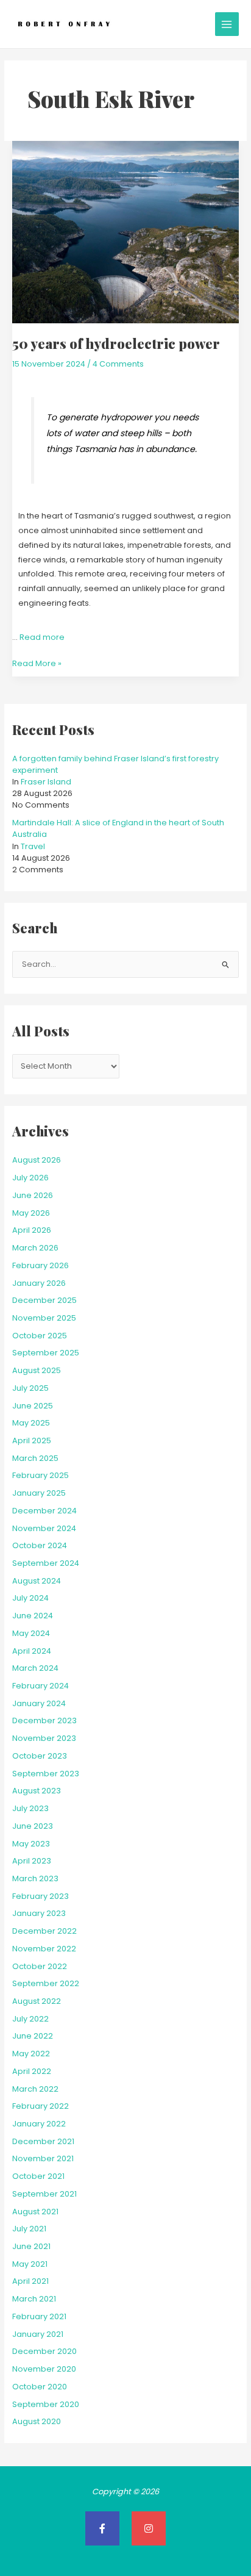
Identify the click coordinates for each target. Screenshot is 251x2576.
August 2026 (37, 1160)
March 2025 (35, 1458)
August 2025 (37, 1370)
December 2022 (44, 1931)
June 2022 (33, 2036)
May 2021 (30, 2264)
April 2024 (32, 1651)
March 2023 (35, 1878)
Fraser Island (46, 782)
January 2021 (38, 2334)
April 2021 (30, 2281)
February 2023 (41, 1896)
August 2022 (37, 2001)
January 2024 (39, 1703)
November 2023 (44, 1738)
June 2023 (33, 1826)
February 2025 (41, 1475)
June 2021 (31, 2246)
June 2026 (33, 1195)
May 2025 (31, 1423)
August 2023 (37, 1791)
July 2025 (30, 1388)
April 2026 (32, 1230)
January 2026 (39, 1283)
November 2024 (44, 1528)
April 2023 (32, 1861)
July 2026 (30, 1178)
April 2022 (32, 2071)
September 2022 (46, 1983)
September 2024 (46, 1563)
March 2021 (34, 2299)
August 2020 (37, 2421)
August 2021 (35, 2212)
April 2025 (32, 1440)
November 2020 (44, 2369)
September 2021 (44, 2194)
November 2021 (43, 2158)
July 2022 (30, 2019)
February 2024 (41, 1686)
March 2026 (35, 1248)
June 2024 (33, 1616)
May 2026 (31, 1213)
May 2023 (31, 1844)
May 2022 (31, 2054)
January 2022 (39, 2124)
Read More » (37, 662)
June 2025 (33, 1406)
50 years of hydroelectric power (116, 343)
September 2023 (46, 1774)
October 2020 (40, 2387)
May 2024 (31, 1633)
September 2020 (46, 2404)
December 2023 (44, 1720)
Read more (42, 637)
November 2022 (44, 1949)
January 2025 (39, 1493)
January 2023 (39, 1913)
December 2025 (44, 1300)
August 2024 (37, 1581)
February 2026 (41, 1265)
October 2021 (38, 2176)
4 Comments (118, 364)
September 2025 (46, 1353)
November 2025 (44, 1318)
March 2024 (35, 1668)
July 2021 (29, 2229)
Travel (33, 846)
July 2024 (30, 1598)
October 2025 (40, 1336)
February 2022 (41, 2106)
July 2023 (30, 1808)
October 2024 (40, 1545)
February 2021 (39, 2316)
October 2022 (40, 1966)
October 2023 (40, 1756)
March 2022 (35, 2089)
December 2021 (43, 2141)
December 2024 (44, 1511)
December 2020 (44, 2351)
